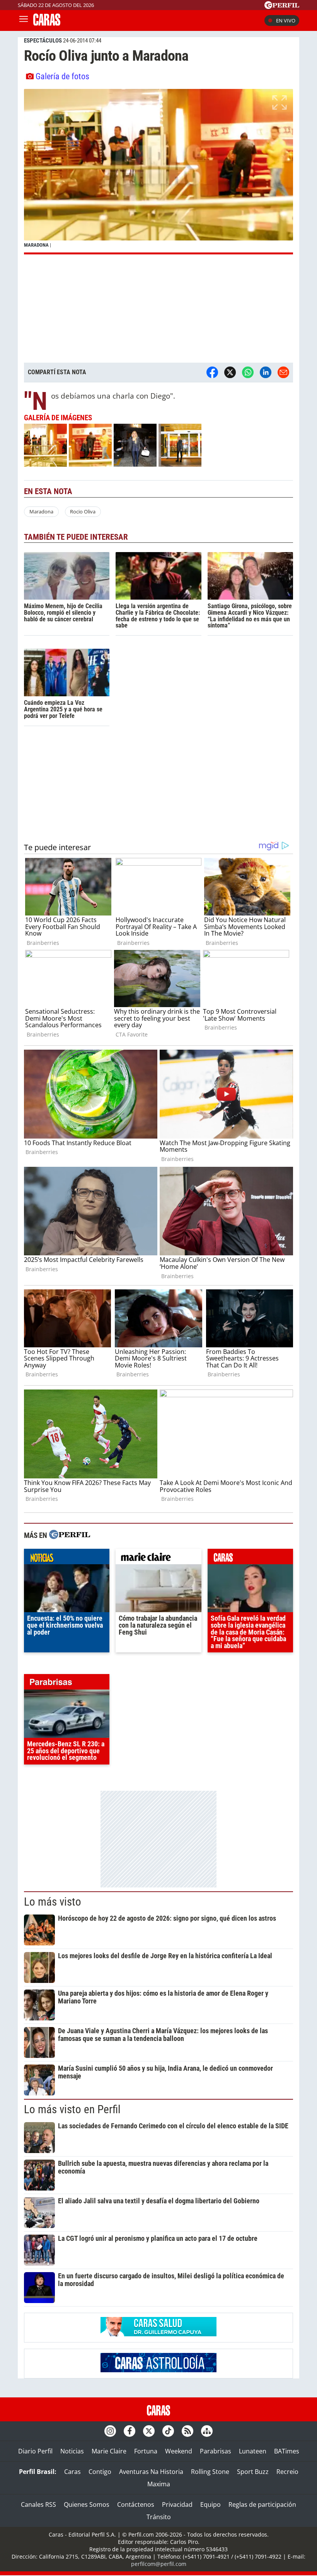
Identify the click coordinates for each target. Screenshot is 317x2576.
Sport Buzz (253, 2472)
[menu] (24, 20)
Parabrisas (216, 2451)
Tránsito (159, 2517)
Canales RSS (38, 2504)
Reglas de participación (262, 2504)
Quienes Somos (87, 2504)
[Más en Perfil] (70, 1535)
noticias (67, 1558)
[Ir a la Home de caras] (47, 23)
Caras (72, 2472)
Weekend (179, 2451)
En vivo (286, 20)
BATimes (287, 2451)
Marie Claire (109, 2451)
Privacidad (177, 2504)
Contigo (100, 2472)
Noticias (72, 2451)
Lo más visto (53, 1902)
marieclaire (158, 1558)
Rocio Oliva (83, 511)
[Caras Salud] (158, 2334)
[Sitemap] (207, 2431)
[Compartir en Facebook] (212, 372)
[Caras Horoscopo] (158, 2370)
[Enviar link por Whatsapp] (248, 372)
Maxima (159, 2484)
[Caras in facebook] (130, 2431)
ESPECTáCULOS (43, 41)
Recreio (287, 2472)
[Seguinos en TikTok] (168, 2431)
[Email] (283, 372)
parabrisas (67, 1684)
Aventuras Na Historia (151, 2472)
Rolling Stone (210, 2472)
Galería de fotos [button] (62, 76)
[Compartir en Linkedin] (266, 372)
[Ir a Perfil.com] (282, 7)
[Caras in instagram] (110, 2431)
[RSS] (187, 2431)
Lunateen (253, 2451)
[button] (158, 171)
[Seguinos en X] (149, 2431)
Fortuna (146, 2451)
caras (250, 1558)
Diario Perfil (35, 2451)
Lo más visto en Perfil (72, 2109)
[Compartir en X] (230, 372)
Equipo (210, 2504)
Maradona (41, 511)
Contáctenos (136, 2504)
